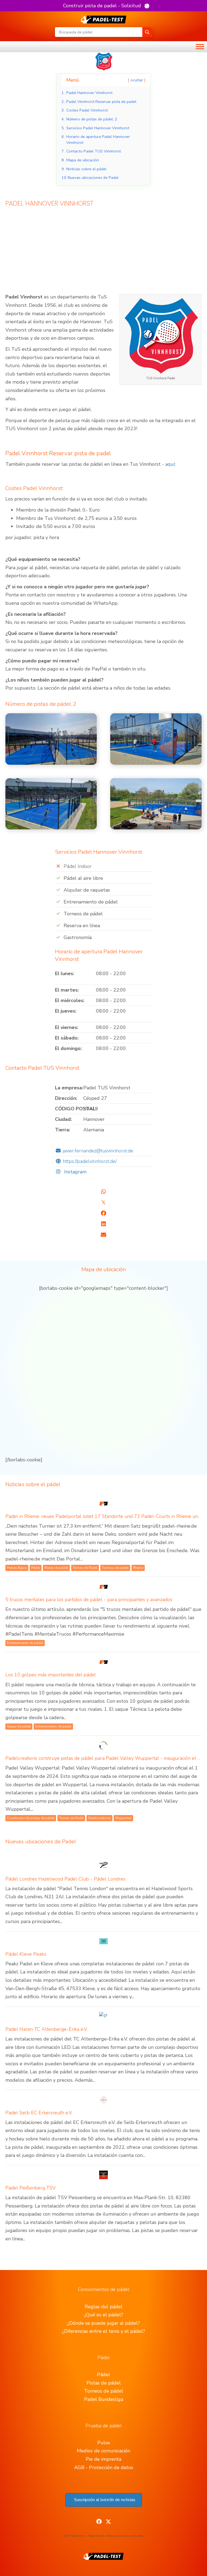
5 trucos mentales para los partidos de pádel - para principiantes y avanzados (89, 1600)
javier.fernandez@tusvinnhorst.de (98, 1151)
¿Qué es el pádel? (104, 2315)
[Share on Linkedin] (103, 1224)
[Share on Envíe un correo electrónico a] (103, 1235)
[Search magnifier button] (147, 32)
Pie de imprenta (103, 2459)
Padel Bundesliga (104, 2399)
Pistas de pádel (104, 2383)
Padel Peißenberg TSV (30, 2188)
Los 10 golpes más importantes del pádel (51, 1675)
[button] (106, 6)
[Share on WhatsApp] (103, 1192)
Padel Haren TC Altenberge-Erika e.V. (46, 2029)
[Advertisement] (103, 253)
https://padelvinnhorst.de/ (90, 1161)
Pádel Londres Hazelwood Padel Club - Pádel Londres (65, 1879)
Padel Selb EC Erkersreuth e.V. (39, 2113)
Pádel (103, 2375)
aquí (170, 464)
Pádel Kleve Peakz (26, 1954)
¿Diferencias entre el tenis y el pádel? (103, 2331)
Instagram (75, 1172)
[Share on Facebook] (103, 1213)
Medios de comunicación (103, 2451)
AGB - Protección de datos (104, 2467)
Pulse (104, 2443)
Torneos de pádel (104, 2391)
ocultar (137, 80)
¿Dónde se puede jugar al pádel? (103, 2323)
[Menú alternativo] (200, 47)
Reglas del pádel (103, 2307)
